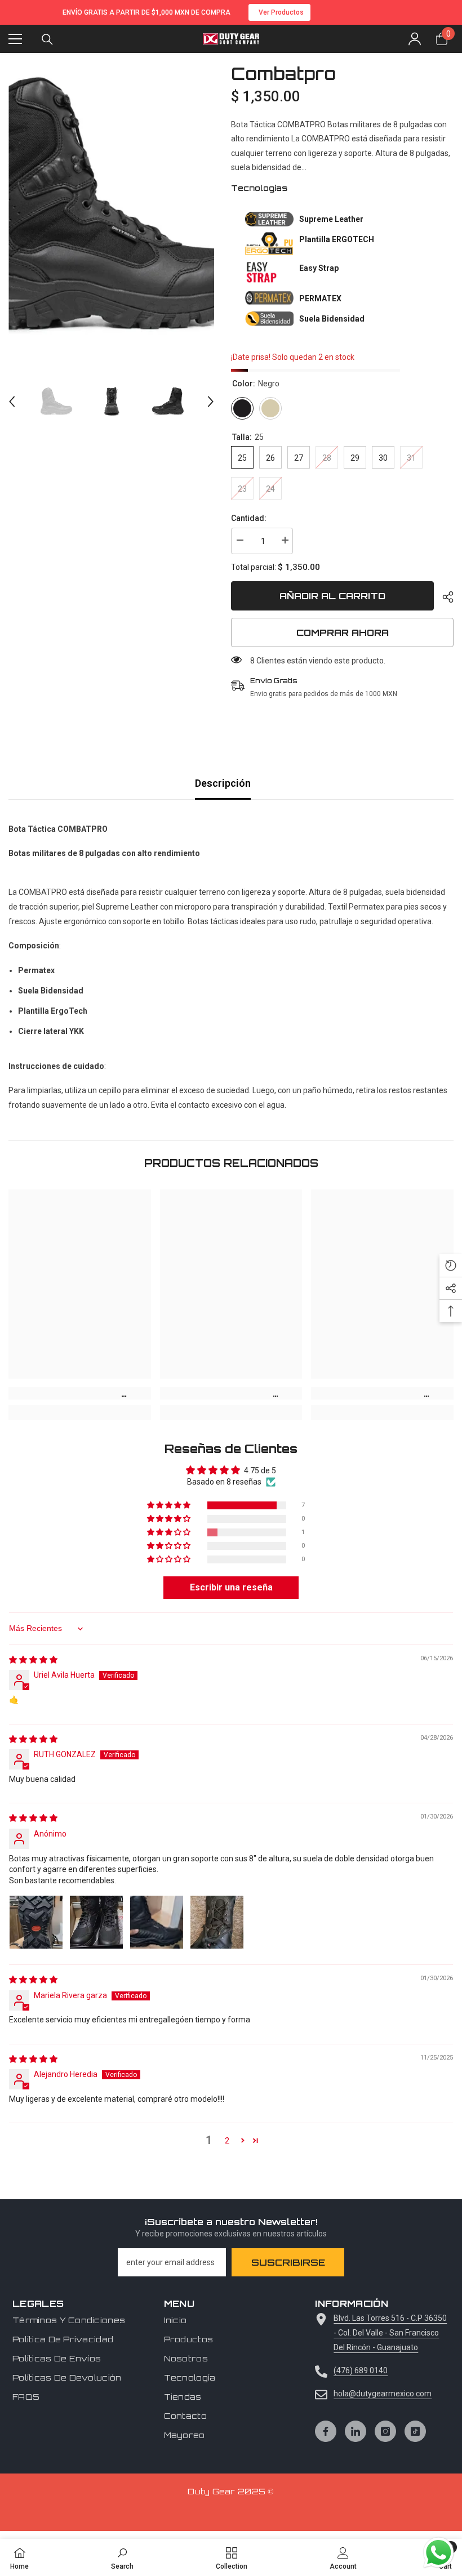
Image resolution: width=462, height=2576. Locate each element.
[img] (33, 1660)
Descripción (223, 783)
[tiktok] (415, 2431)
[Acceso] (415, 39)
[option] (111, 205)
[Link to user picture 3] (157, 1922)
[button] (12, 402)
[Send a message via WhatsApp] (439, 2553)
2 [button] (227, 2141)
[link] (80, 1393)
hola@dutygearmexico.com (383, 2394)
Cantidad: (249, 518)
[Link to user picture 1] (36, 1922)
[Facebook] (326, 2431)
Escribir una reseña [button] (231, 1587)
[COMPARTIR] (444, 597)
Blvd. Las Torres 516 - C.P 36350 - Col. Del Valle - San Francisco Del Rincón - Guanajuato (390, 2333)
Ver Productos (281, 12)
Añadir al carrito (335, 596)
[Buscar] (47, 39)
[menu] (15, 39)
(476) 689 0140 (361, 2370)
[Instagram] (385, 2431)
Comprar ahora (343, 632)
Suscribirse (288, 2262)
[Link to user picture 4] (217, 1922)
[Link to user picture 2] (96, 1922)
